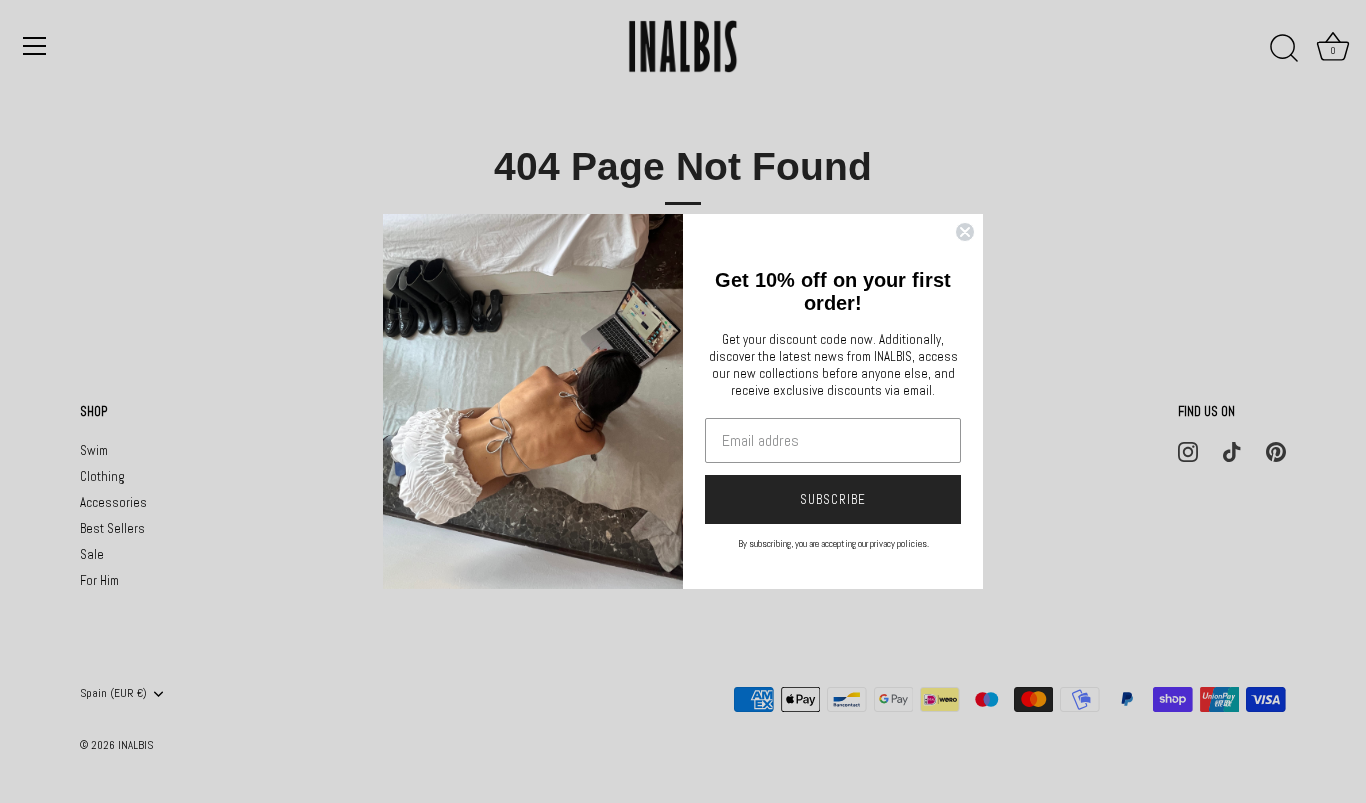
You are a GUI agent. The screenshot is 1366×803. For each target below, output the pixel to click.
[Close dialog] (965, 232)
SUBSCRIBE (833, 499)
